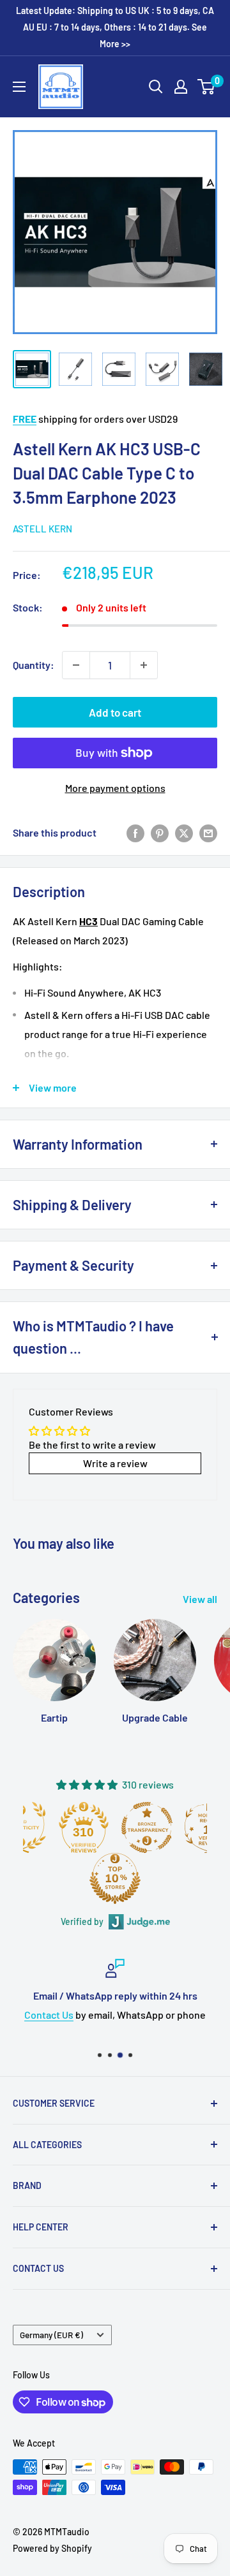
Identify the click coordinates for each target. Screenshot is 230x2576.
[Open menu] (19, 87)
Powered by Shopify (52, 2548)
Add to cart (115, 712)
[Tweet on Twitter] (184, 833)
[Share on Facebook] (135, 833)
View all (200, 1599)
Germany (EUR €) (51, 2335)
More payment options (115, 788)
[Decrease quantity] (76, 665)
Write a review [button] (115, 1463)
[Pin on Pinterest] (160, 833)
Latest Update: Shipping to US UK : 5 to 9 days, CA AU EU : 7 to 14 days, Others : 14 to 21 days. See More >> (115, 27)
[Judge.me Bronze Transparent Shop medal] (147, 1827)
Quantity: (34, 665)
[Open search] (156, 87)
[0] (207, 87)
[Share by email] (208, 833)
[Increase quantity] (144, 665)
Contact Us (49, 2014)
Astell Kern (42, 529)
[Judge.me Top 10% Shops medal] (115, 1878)
